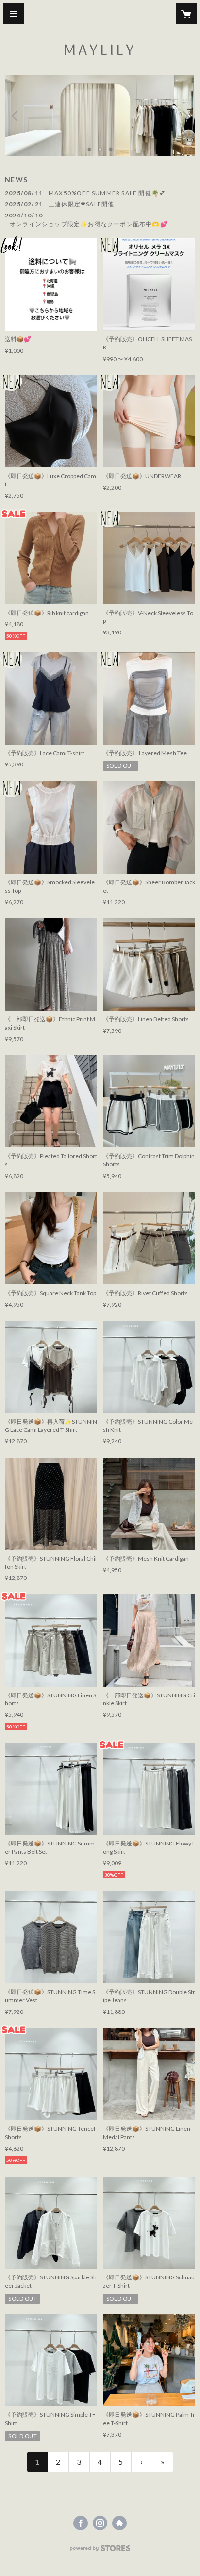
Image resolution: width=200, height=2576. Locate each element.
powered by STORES (100, 2551)
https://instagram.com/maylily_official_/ (100, 2523)
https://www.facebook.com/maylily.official (81, 2523)
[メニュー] (14, 14)
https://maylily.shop (119, 2523)
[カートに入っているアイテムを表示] (186, 14)
